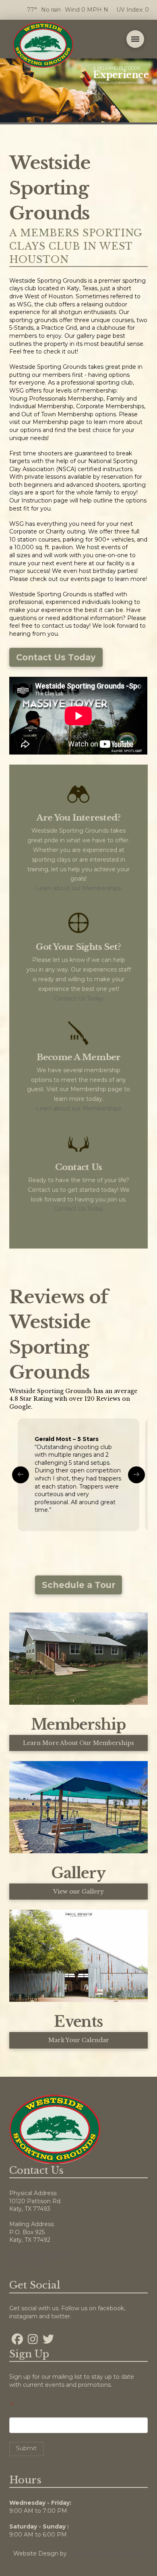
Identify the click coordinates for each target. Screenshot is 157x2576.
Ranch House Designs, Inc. (106, 2553)
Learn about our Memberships (78, 888)
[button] (135, 39)
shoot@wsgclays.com (40, 2255)
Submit (26, 2448)
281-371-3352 (27, 2263)
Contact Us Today (79, 999)
